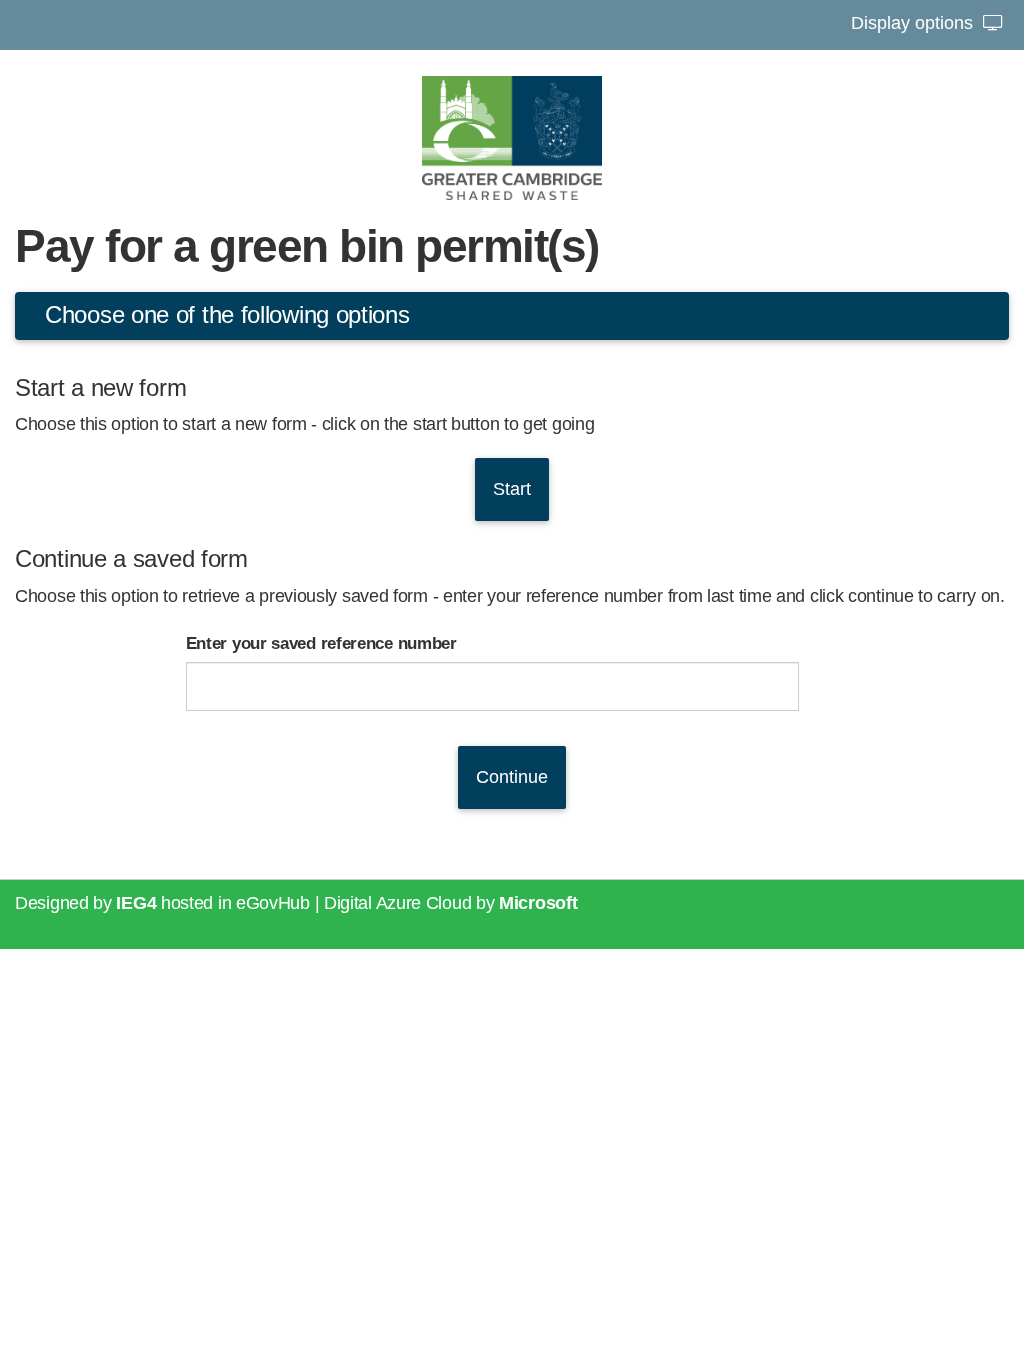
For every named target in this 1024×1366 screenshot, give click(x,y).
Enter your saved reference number (321, 643)
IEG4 (136, 903)
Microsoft (538, 903)
